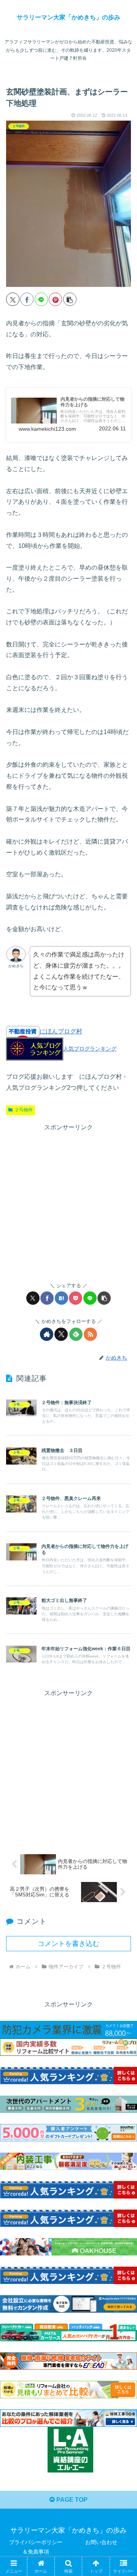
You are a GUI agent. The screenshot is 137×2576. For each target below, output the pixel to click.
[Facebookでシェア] (27, 299)
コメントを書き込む (68, 1944)
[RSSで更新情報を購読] (90, 1334)
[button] (70, 299)
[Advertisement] (68, 1202)
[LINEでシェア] (41, 299)
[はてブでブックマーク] (61, 1298)
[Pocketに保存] (76, 1298)
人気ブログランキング (90, 1049)
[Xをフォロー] (61, 1334)
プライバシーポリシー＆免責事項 (36, 2547)
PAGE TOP (71, 2500)
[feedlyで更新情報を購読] (76, 1334)
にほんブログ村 (61, 1031)
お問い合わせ (101, 2542)
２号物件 (24, 1110)
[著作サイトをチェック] (47, 1334)
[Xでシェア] (13, 299)
